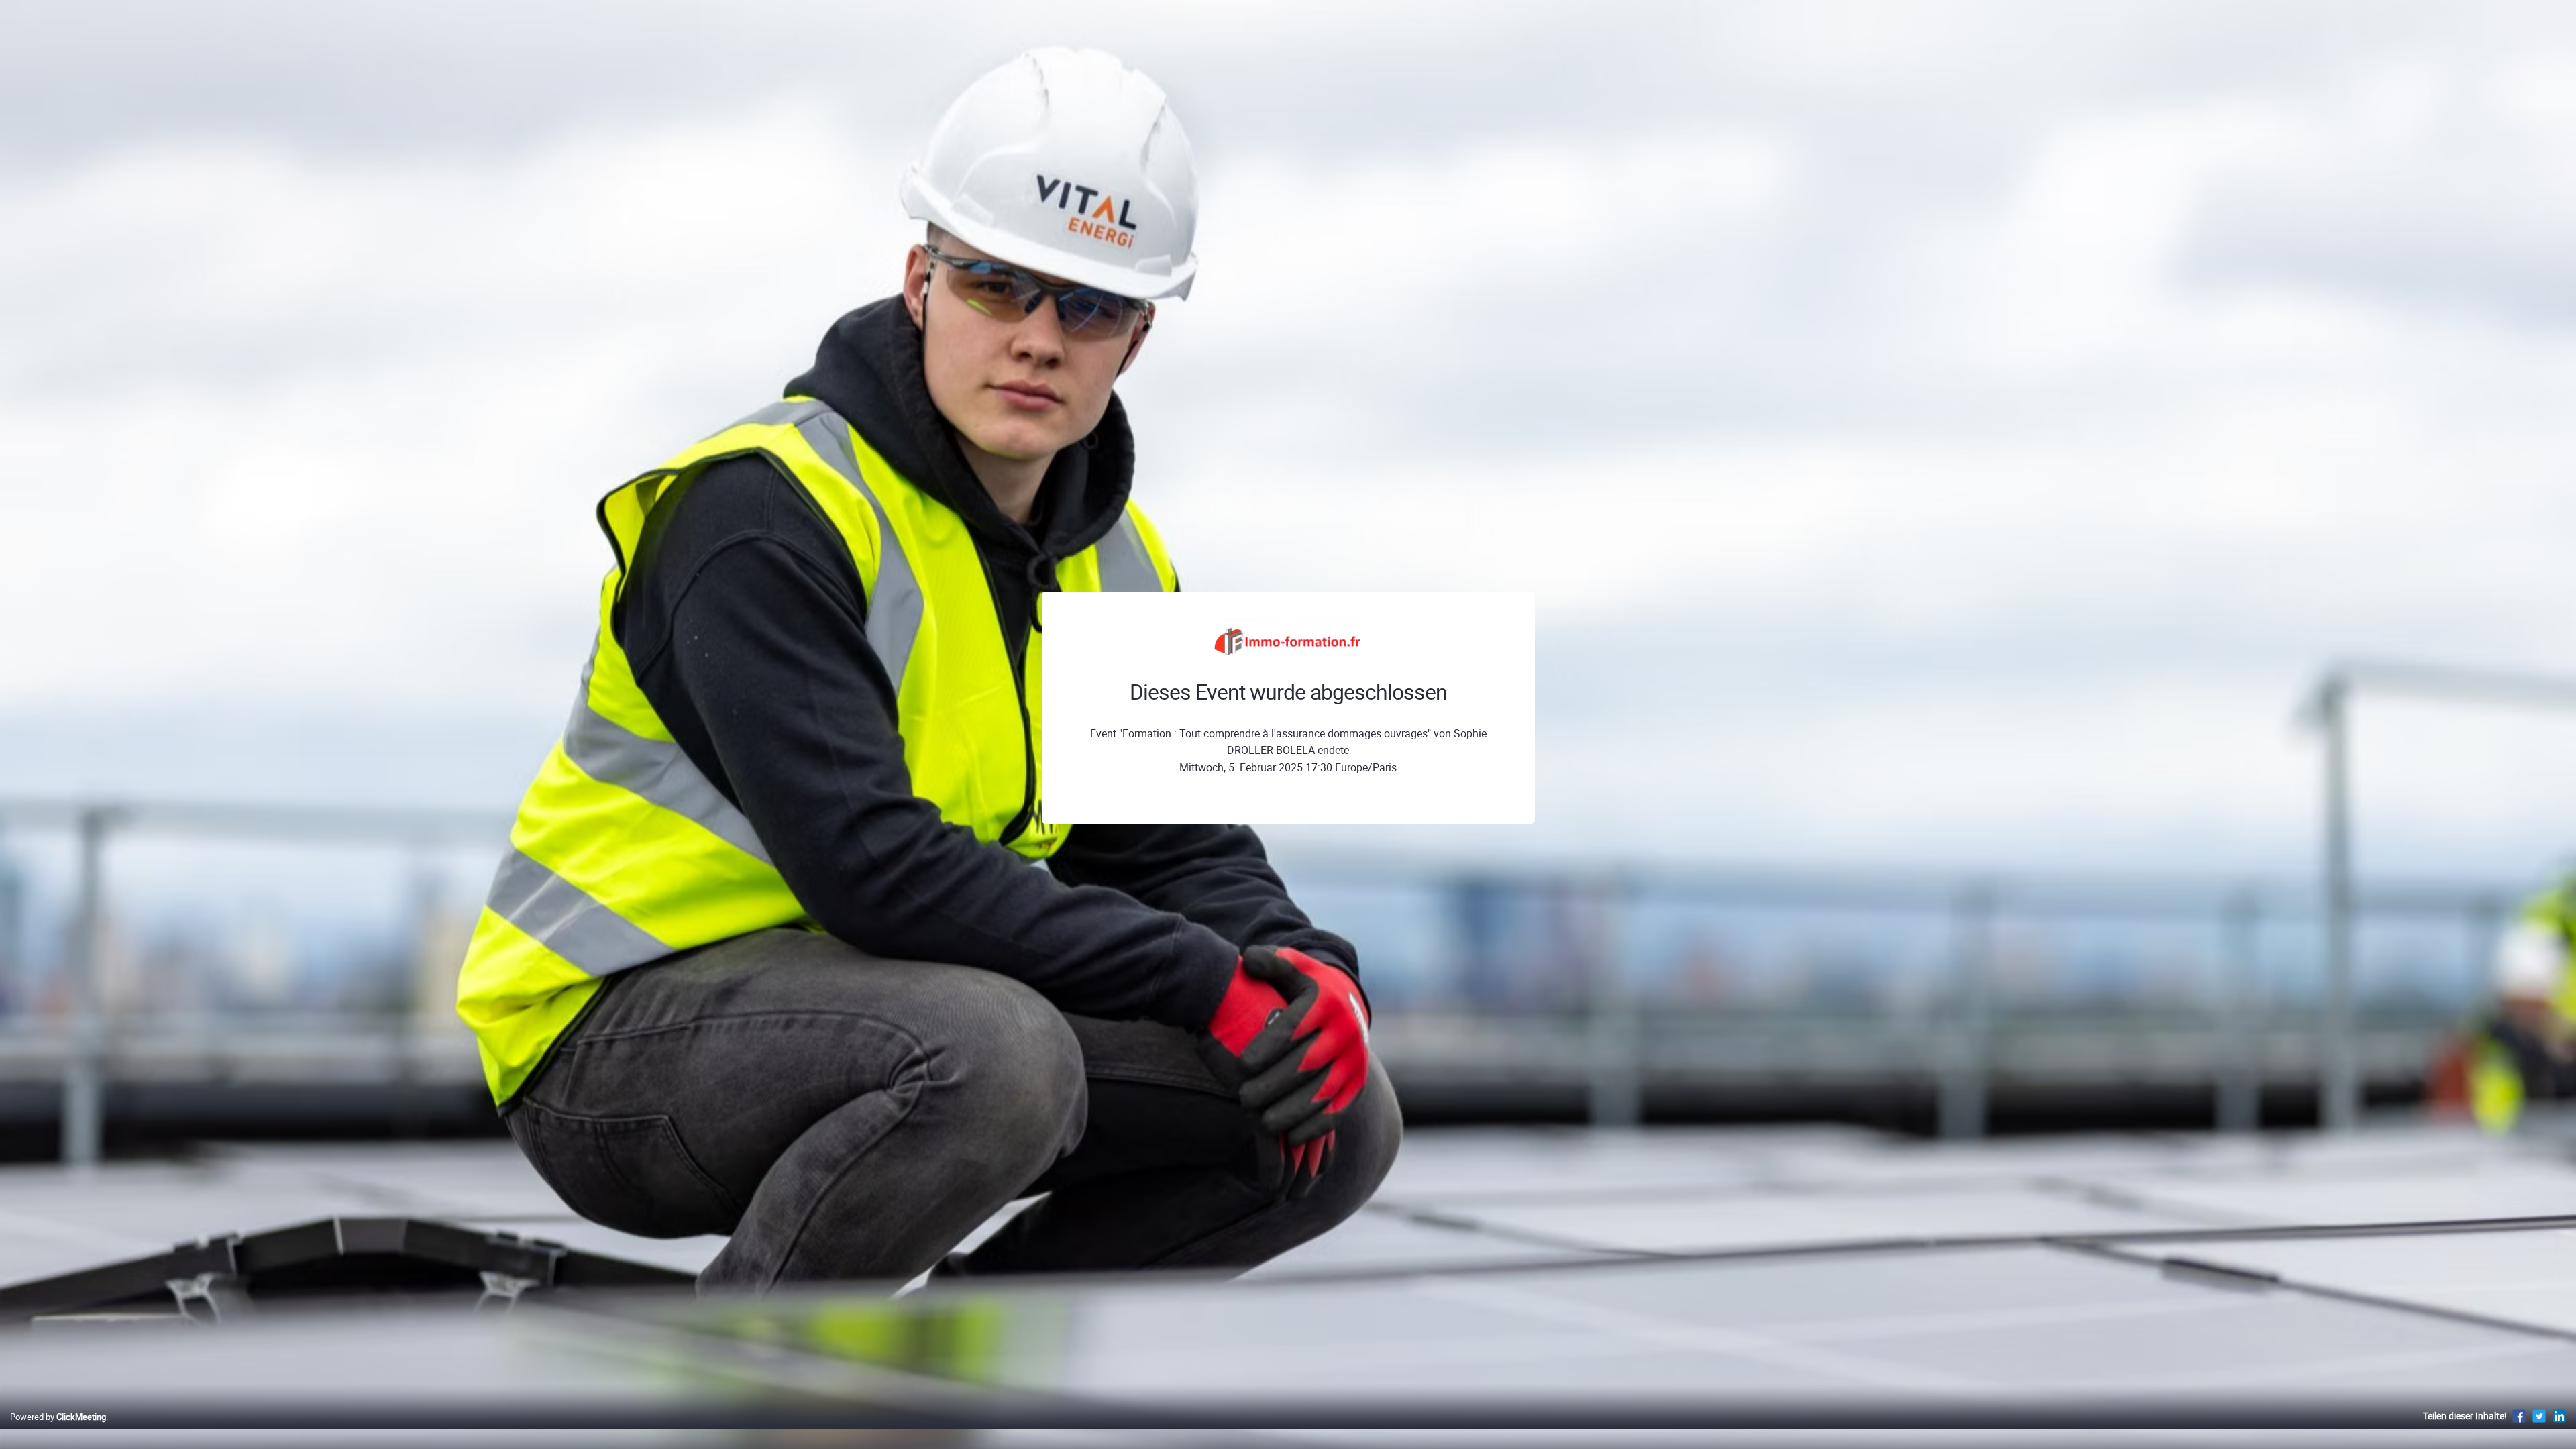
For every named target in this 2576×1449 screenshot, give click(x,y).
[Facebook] (2519, 1416)
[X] (2539, 1416)
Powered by (58, 1417)
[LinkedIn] (2559, 1416)
